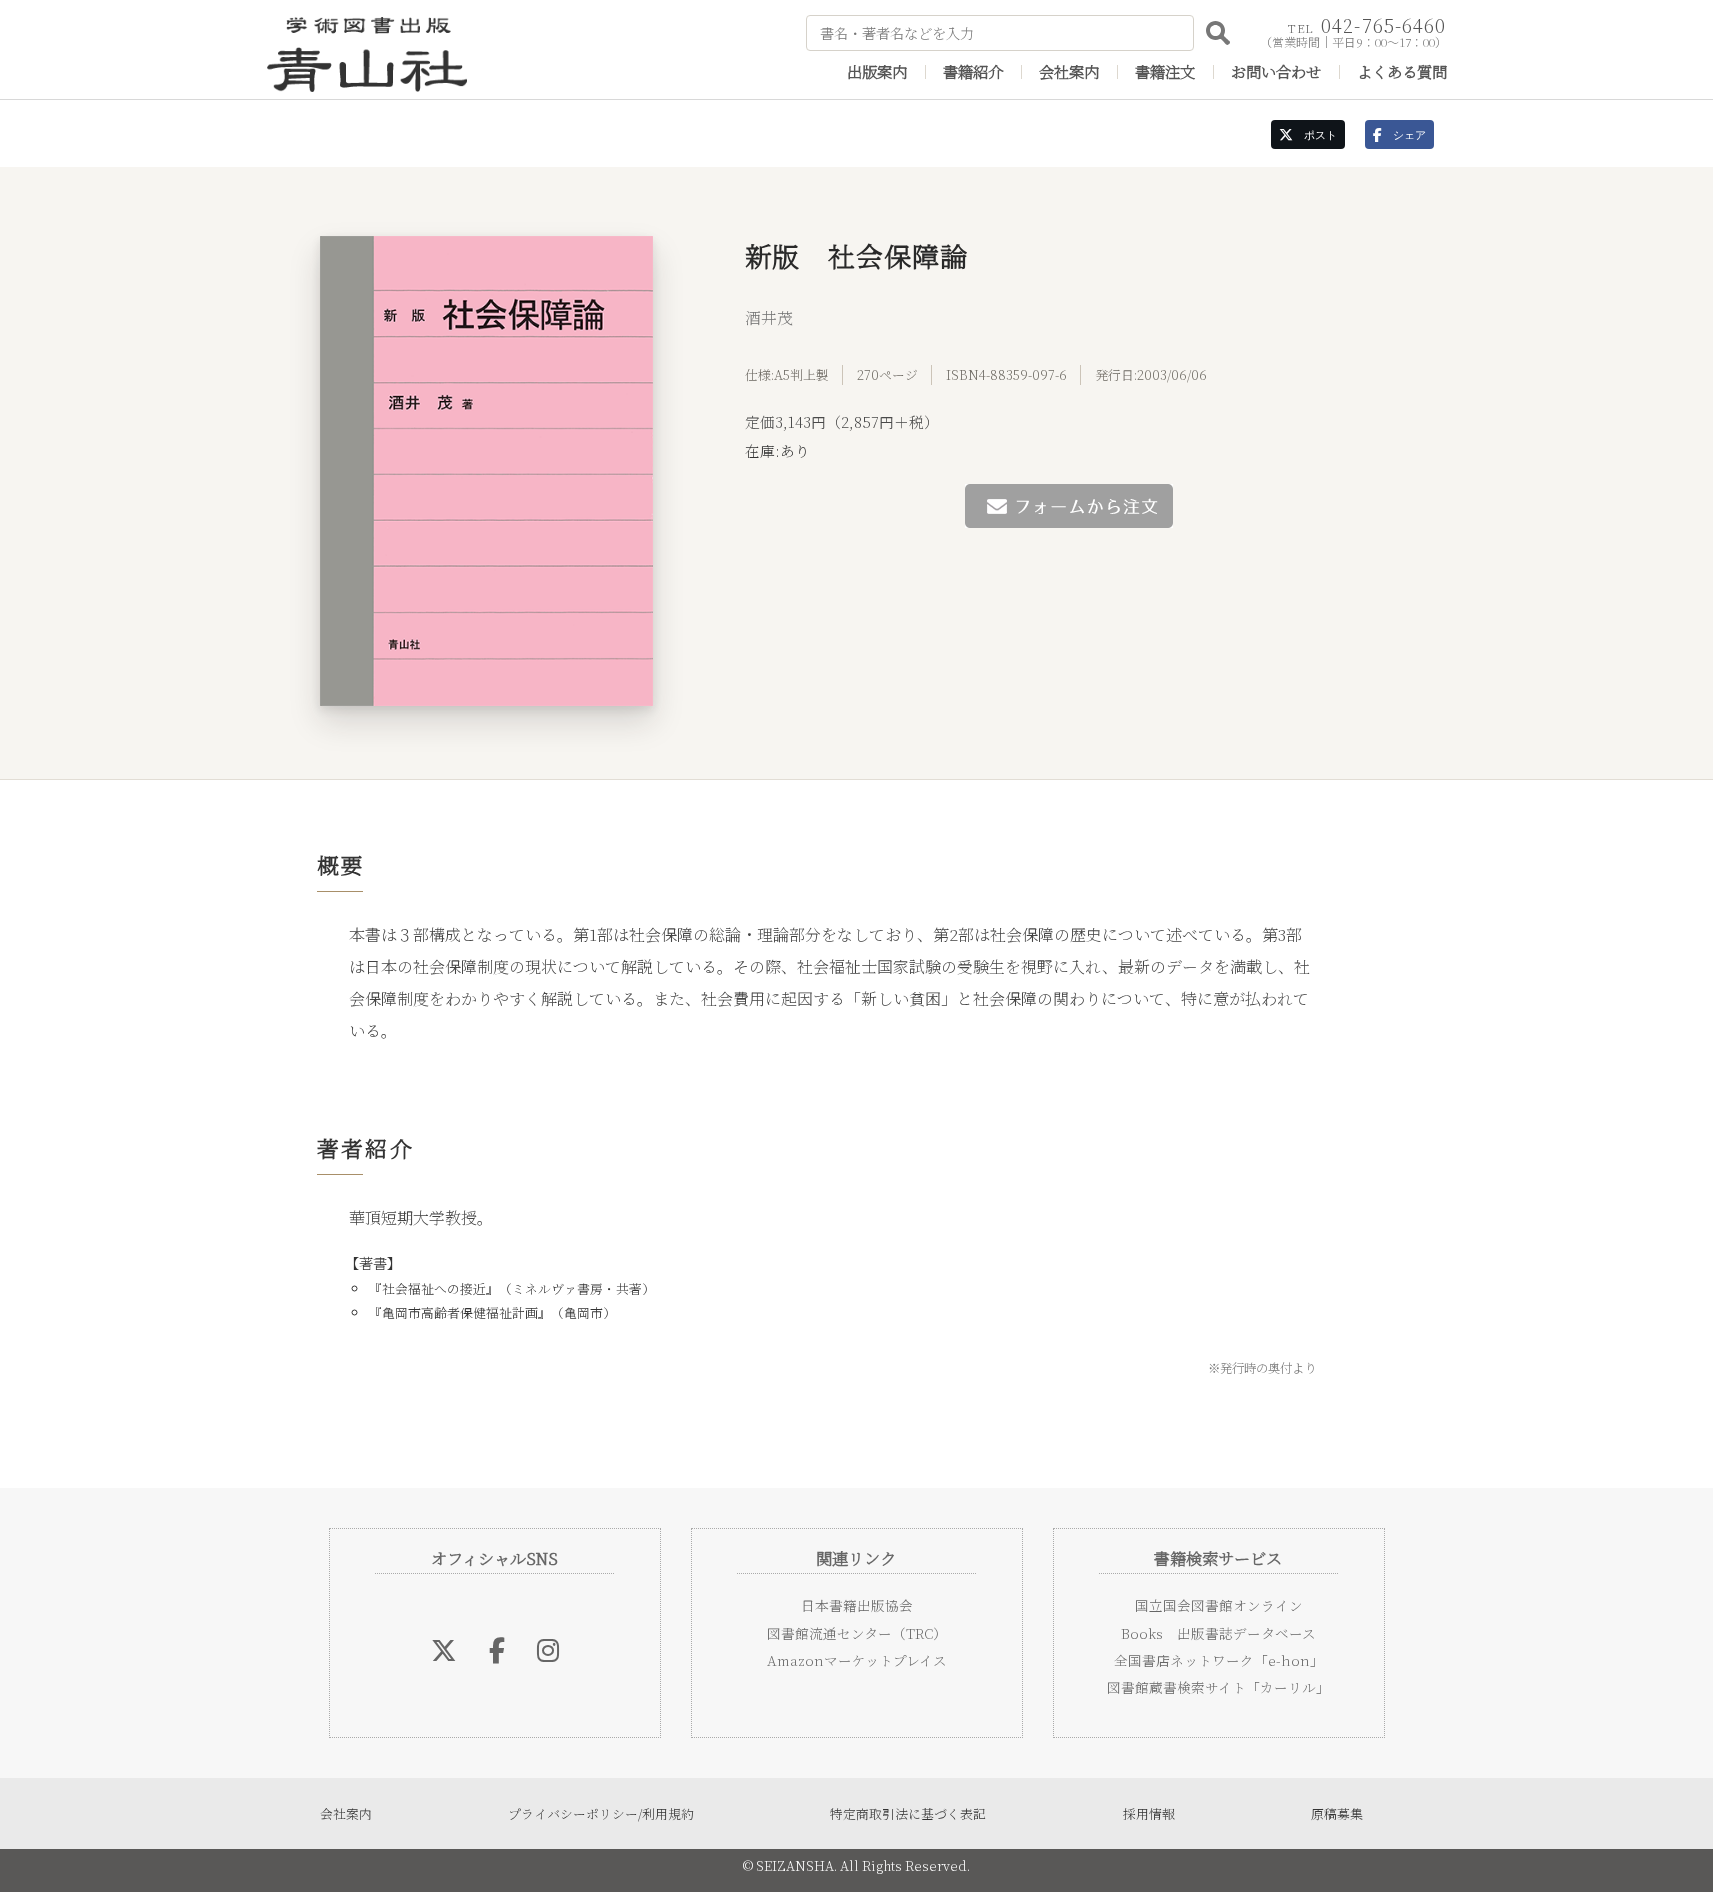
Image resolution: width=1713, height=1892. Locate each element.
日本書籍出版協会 (857, 1605)
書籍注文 (1165, 71)
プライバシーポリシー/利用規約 (601, 1813)
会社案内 (1069, 71)
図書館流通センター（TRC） (857, 1633)
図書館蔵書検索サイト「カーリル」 (1218, 1687)
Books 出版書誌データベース (1218, 1633)
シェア (1404, 135)
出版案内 (877, 71)
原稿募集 (1337, 1813)
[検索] (1218, 33)
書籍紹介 (973, 71)
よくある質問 (1402, 71)
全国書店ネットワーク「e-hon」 (1219, 1660)
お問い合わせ (1276, 71)
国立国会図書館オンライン (1219, 1605)
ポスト (1315, 135)
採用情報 (1149, 1813)
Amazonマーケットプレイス (857, 1660)
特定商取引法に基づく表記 (908, 1813)
